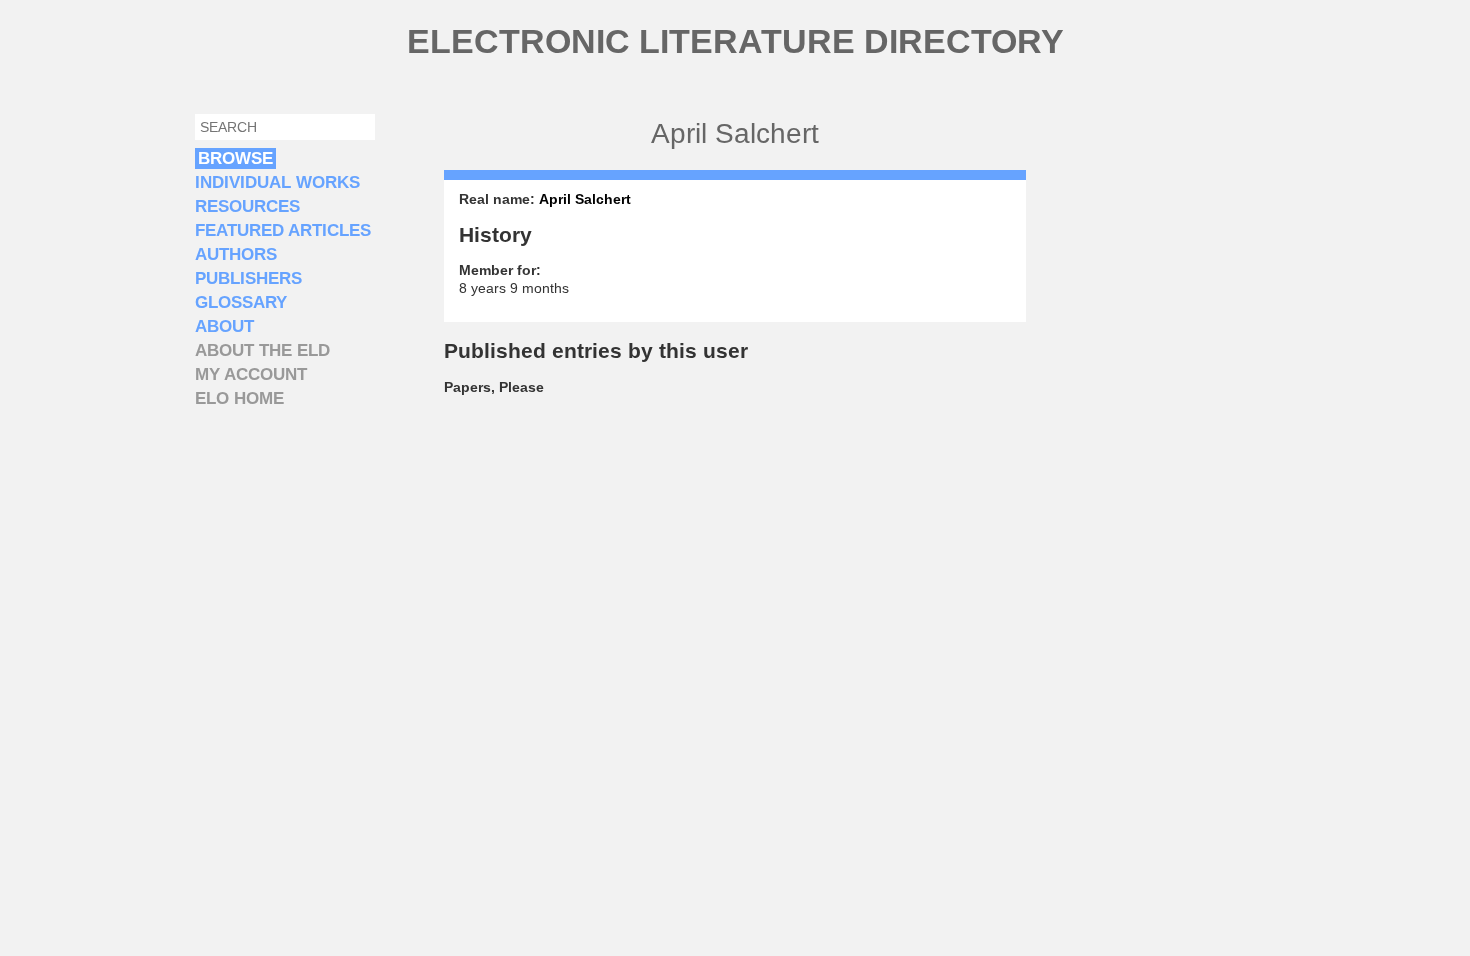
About (224, 326)
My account (251, 374)
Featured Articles (283, 230)
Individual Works (277, 182)
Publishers (248, 278)
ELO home (239, 398)
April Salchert (585, 199)
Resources (247, 206)
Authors (236, 254)
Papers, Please (494, 387)
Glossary (241, 302)
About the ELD (262, 350)
